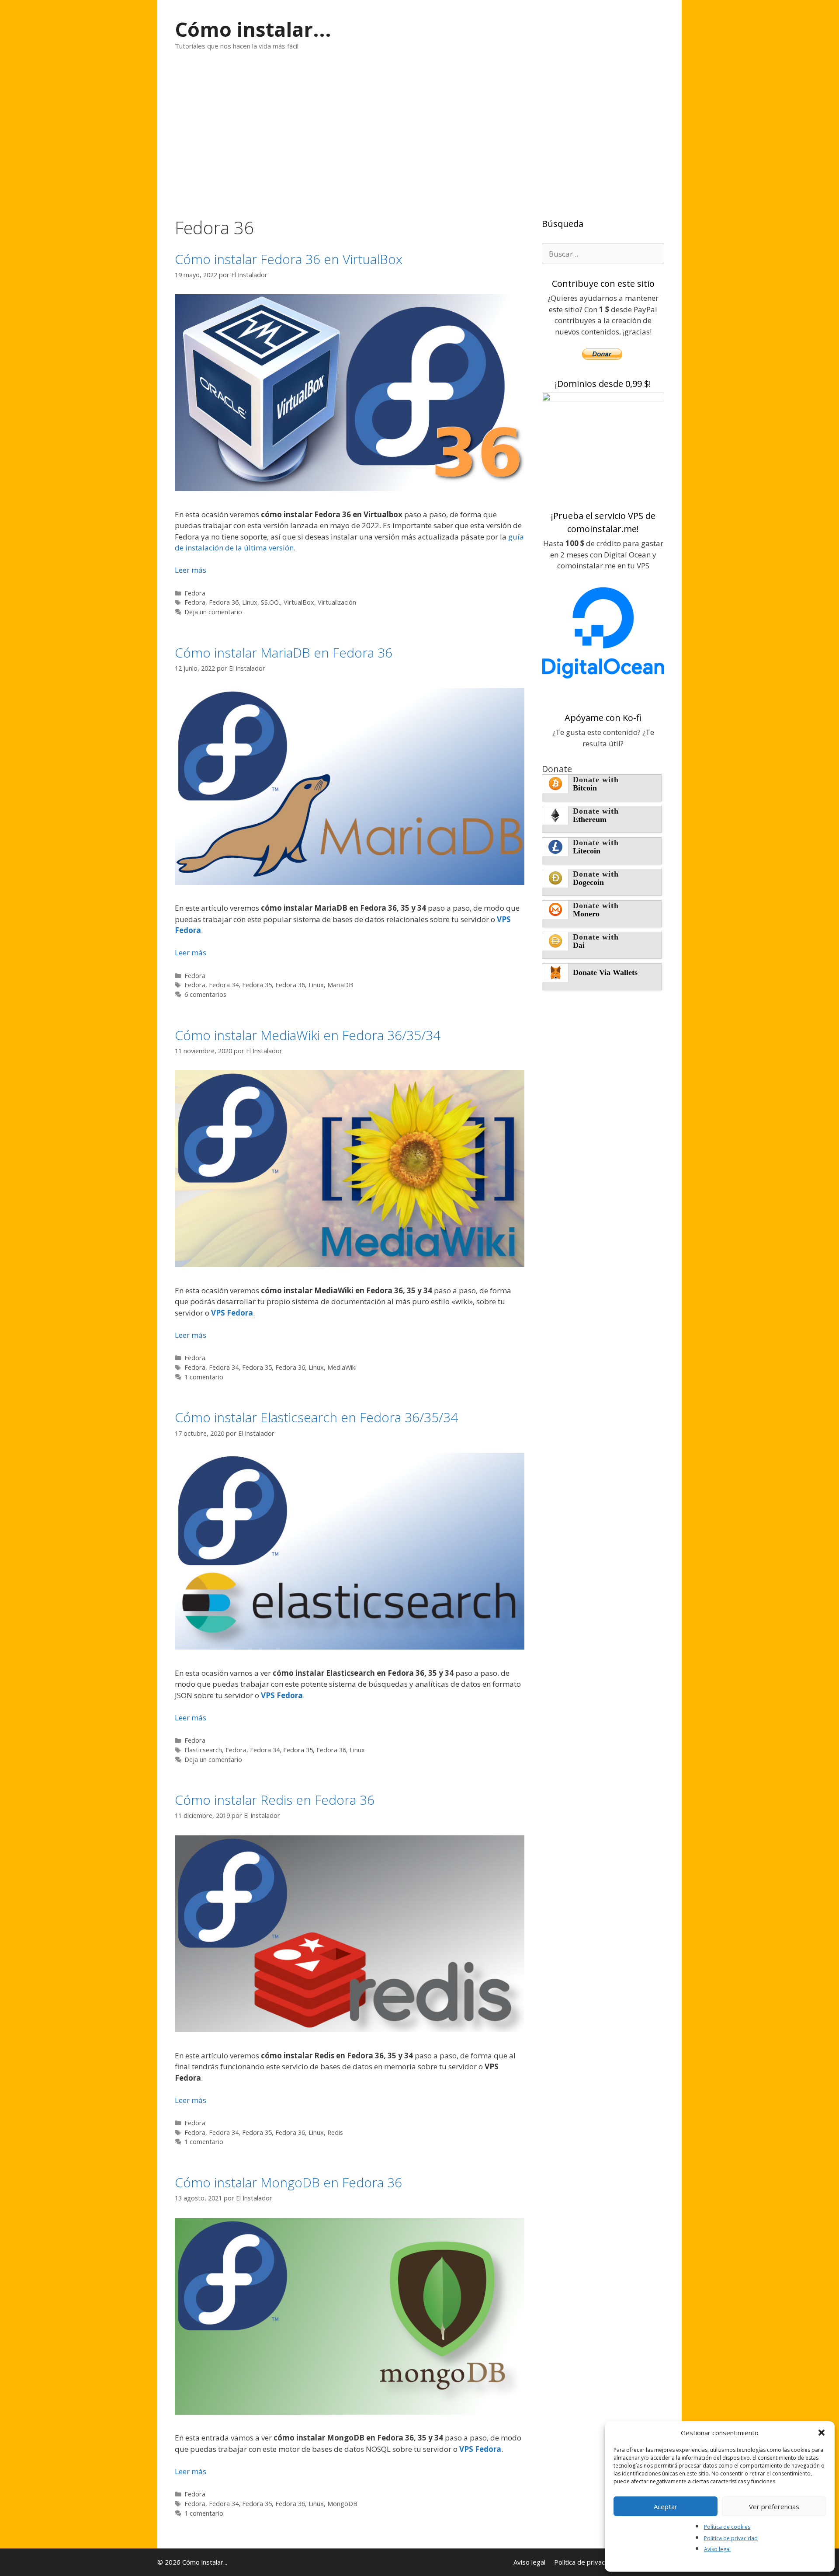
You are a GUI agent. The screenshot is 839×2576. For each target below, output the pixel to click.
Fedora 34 (224, 985)
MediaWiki (342, 1367)
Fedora (195, 593)
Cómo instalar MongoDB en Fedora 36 (288, 2182)
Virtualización (337, 602)
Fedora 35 (257, 985)
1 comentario (204, 1377)
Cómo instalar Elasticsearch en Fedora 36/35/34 (316, 1417)
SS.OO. (270, 602)
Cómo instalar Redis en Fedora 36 (275, 1800)
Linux (250, 602)
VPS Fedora (232, 1313)
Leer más (191, 570)
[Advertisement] (419, 134)
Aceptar (666, 2506)
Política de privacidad (731, 2538)
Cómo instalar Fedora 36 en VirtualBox (289, 259)
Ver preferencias (774, 2506)
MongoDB (342, 2504)
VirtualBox (299, 602)
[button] (822, 2433)
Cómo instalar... (253, 29)
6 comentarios (205, 994)
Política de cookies (727, 2527)
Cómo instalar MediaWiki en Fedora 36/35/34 (308, 1035)
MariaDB (340, 985)
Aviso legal (717, 2549)
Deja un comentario (213, 612)
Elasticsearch (203, 1750)
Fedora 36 (224, 602)
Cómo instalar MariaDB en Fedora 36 (284, 653)
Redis (335, 2132)
